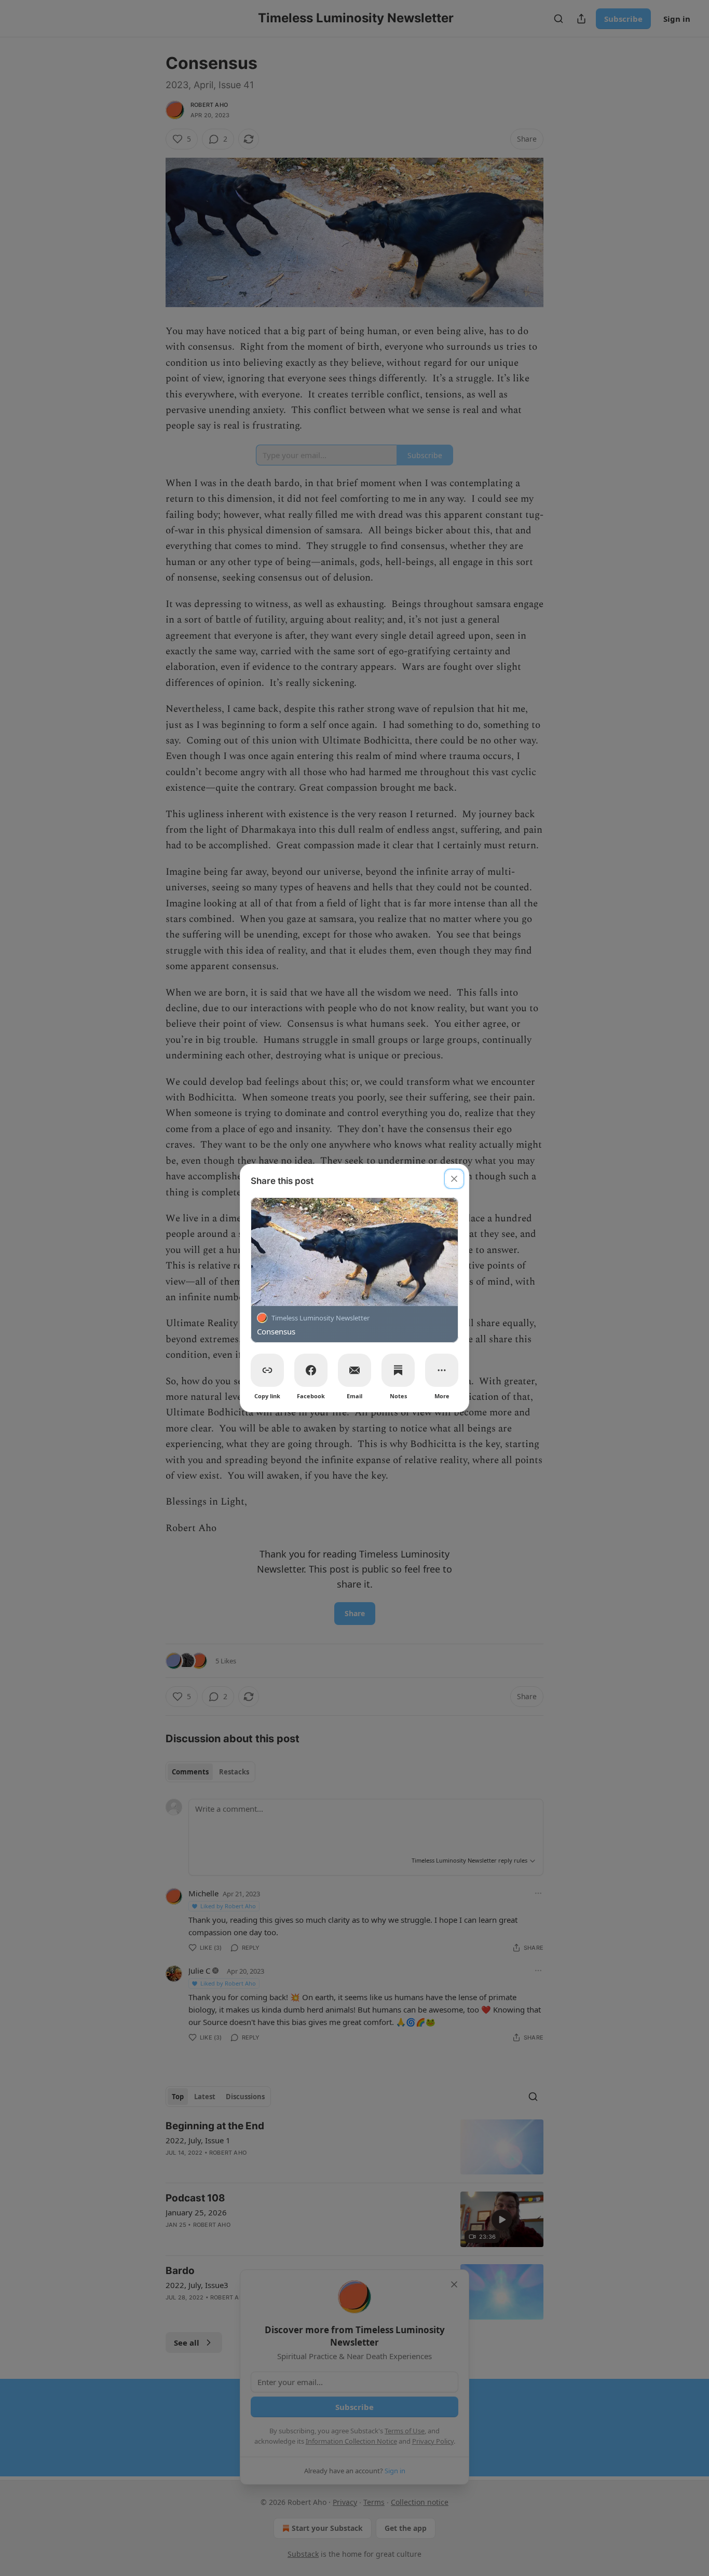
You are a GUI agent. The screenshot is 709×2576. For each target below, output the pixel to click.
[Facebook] (311, 1370)
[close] (454, 1179)
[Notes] (398, 1370)
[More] (442, 1370)
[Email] (354, 1370)
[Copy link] (267, 1370)
